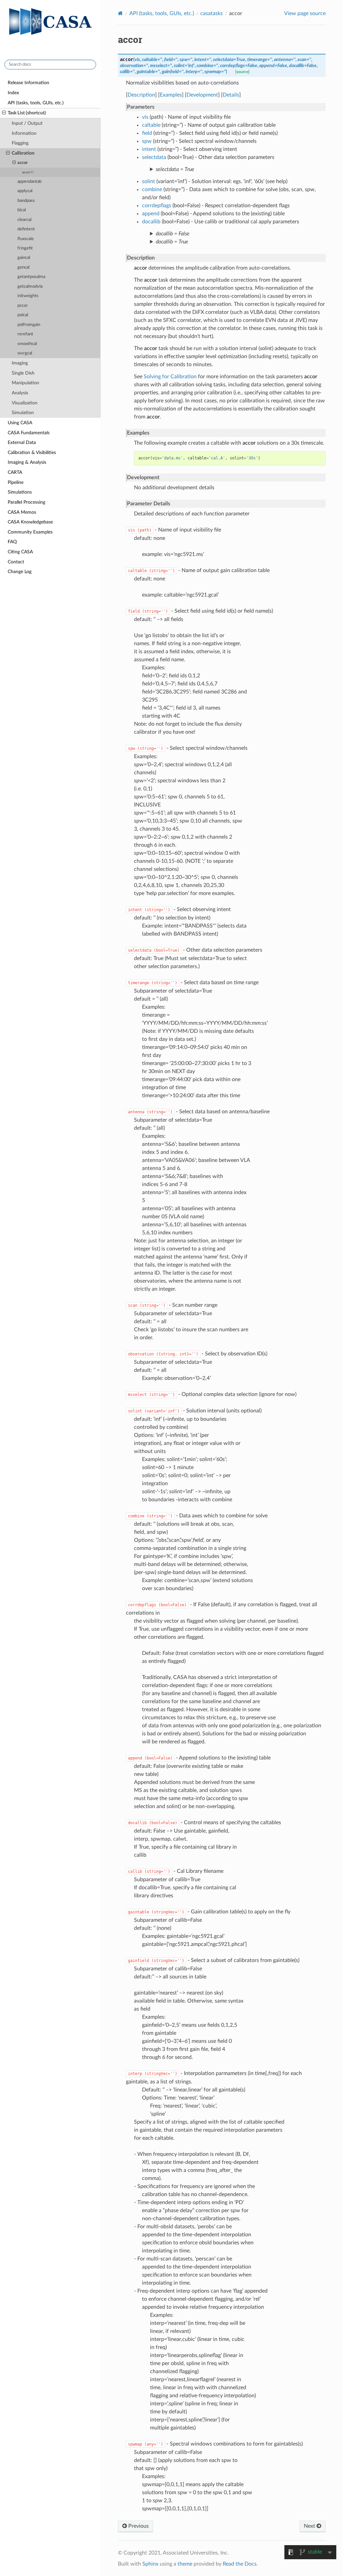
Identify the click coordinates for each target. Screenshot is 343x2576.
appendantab (29, 182)
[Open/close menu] (4, 113)
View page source (305, 13)
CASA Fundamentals (29, 433)
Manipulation (25, 383)
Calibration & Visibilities (32, 453)
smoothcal (27, 344)
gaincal (24, 258)
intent (149, 149)
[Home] (120, 13)
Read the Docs (240, 2564)
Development (202, 95)
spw (147, 141)
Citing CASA (20, 552)
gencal (23, 267)
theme (185, 2564)
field (147, 133)
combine (152, 189)
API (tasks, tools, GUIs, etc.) (36, 103)
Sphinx (150, 2564)
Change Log (20, 572)
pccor (23, 306)
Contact (16, 562)
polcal (23, 315)
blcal (22, 210)
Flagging (20, 143)
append (151, 214)
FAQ (12, 542)
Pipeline (16, 482)
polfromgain (29, 325)
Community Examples (30, 532)
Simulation (23, 413)
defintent (26, 229)
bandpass (26, 201)
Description (141, 95)
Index (13, 93)
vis (145, 117)
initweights (28, 296)
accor (23, 163)
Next (310, 2526)
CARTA (15, 472)
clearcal (24, 220)
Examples (171, 95)
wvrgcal (25, 353)
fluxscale (26, 239)
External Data (22, 442)
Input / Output (27, 123)
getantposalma (31, 277)
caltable (151, 125)
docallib (151, 222)
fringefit (25, 248)
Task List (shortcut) (27, 113)
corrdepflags (157, 206)
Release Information (28, 83)
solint (149, 181)
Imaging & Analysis (27, 462)
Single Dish (23, 373)
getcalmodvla (30, 287)
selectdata (154, 157)
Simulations (20, 492)
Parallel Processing (26, 502)
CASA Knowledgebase (30, 522)
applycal (25, 191)
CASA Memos (22, 512)
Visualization (25, 403)
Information (24, 133)
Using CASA (20, 423)
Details (231, 95)
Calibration (23, 153)
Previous (138, 2526)
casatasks (212, 13)
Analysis (20, 393)
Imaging (20, 363)
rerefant (25, 334)
